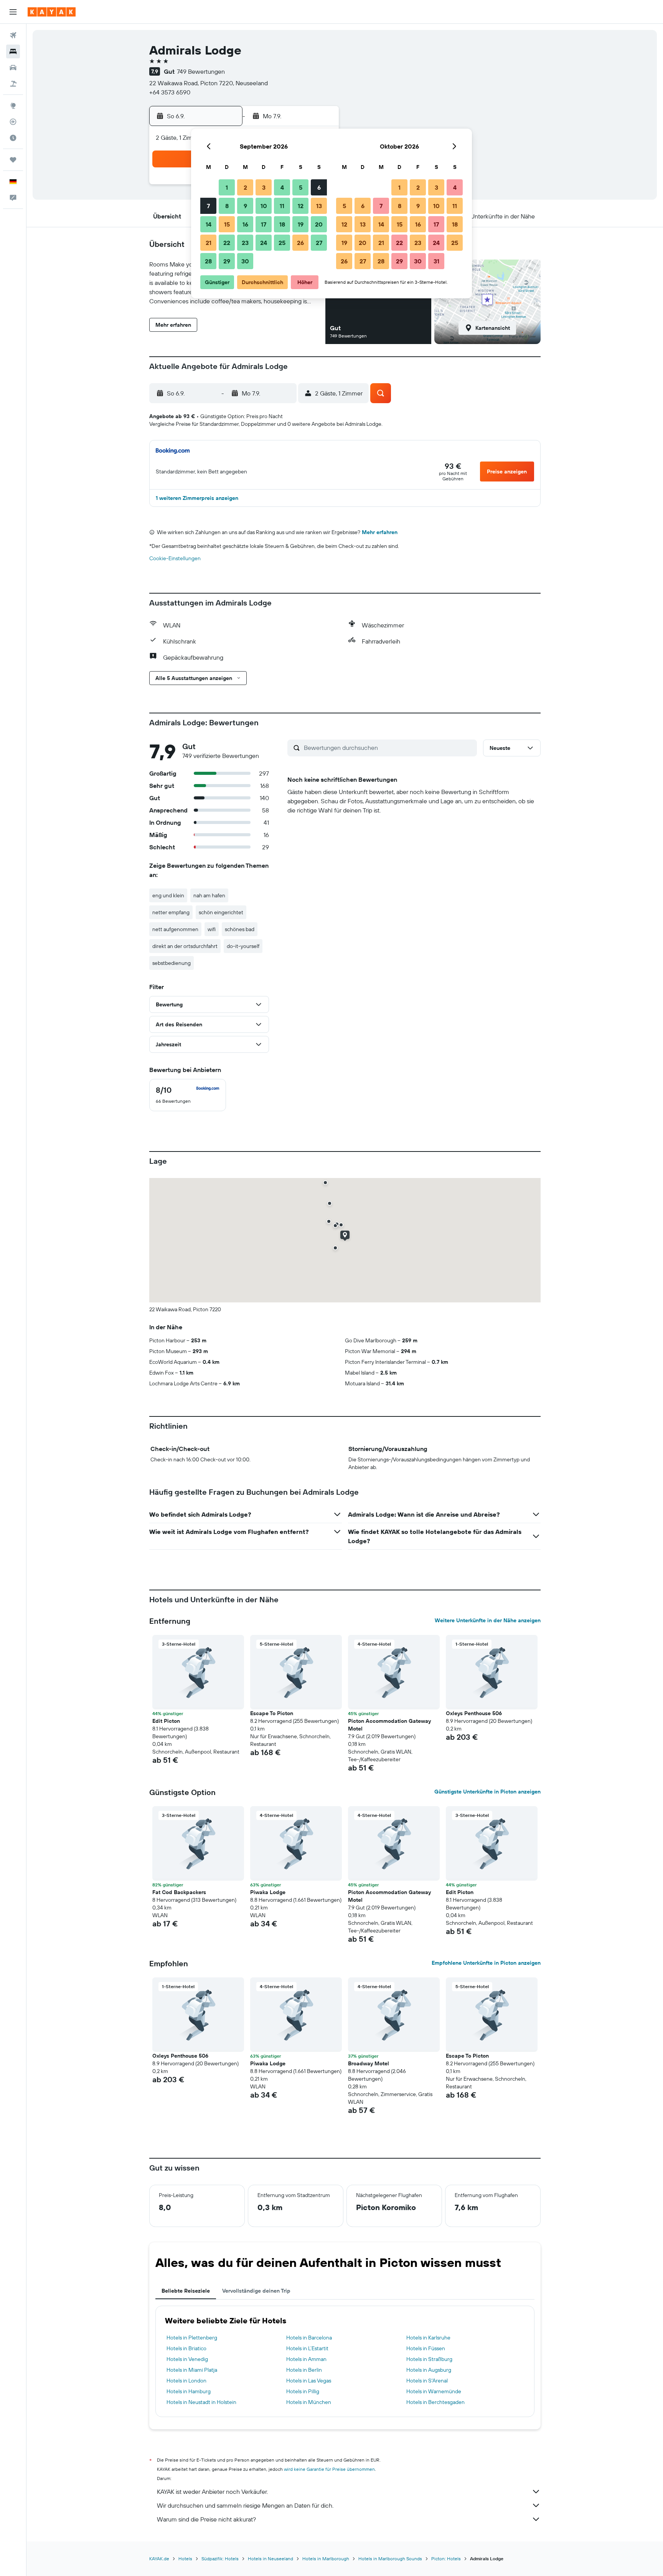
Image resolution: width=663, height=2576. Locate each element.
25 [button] (282, 243)
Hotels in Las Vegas (309, 2381)
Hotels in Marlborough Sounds (390, 2559)
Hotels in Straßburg (429, 2359)
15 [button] (227, 224)
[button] (13, 12)
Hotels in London (186, 2381)
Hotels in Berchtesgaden (435, 2402)
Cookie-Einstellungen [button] (175, 558)
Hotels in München (309, 2402)
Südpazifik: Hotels (220, 2559)
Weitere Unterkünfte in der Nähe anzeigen (488, 1620)
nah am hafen (209, 895)
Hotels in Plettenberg (192, 2338)
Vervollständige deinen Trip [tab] (256, 2291)
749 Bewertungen (201, 71)
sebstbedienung (172, 963)
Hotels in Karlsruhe (428, 2338)
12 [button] (301, 206)
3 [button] (264, 187)
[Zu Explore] (13, 106)
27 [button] (319, 243)
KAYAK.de (159, 2559)
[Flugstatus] (13, 122)
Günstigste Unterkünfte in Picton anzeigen (487, 1792)
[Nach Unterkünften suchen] (13, 51)
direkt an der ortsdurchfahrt (185, 946)
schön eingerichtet (221, 912)
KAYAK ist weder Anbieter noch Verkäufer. (212, 2492)
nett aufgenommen (175, 929)
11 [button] (282, 206)
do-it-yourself (243, 946)
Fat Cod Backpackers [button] (179, 1892)
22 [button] (227, 243)
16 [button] (245, 224)
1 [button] (227, 187)
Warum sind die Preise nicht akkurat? (206, 2519)
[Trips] (13, 160)
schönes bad (240, 929)
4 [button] (282, 187)
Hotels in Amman (306, 2359)
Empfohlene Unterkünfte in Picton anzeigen (486, 1963)
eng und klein (168, 895)
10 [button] (264, 206)
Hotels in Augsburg (429, 2370)
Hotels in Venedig (187, 2359)
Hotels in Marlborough (326, 2559)
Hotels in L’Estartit (307, 2348)
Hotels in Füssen (426, 2348)
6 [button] (319, 187)
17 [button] (264, 224)
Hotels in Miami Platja (192, 2370)
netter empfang (171, 912)
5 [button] (301, 187)
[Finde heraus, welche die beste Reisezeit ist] (13, 138)
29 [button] (227, 261)
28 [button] (208, 261)
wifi (212, 929)
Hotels (185, 2559)
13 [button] (319, 206)
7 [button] (208, 206)
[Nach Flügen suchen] (13, 35)
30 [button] (245, 261)
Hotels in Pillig (303, 2391)
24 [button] (264, 243)
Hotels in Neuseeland (270, 2559)
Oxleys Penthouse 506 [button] (474, 1713)
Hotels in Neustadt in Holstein (201, 2402)
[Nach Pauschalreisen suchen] (13, 84)
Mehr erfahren (380, 532)
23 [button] (245, 243)
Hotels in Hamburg (189, 2391)
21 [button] (209, 243)
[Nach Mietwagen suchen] (13, 68)
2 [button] (245, 187)
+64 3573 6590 (170, 92)
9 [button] (245, 206)
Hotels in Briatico (186, 2348)
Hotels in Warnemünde (434, 2391)
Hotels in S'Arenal (427, 2381)
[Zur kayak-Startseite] (52, 12)
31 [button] (436, 261)
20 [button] (319, 224)
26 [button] (300, 243)
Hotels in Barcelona (309, 2338)
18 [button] (282, 224)
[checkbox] (188, 1095)
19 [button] (301, 224)
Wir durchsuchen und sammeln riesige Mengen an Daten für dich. (245, 2505)
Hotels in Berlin (304, 2370)
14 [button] (209, 224)
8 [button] (227, 206)
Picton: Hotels (446, 2559)
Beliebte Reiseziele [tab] (186, 2291)
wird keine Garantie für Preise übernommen (329, 2469)
